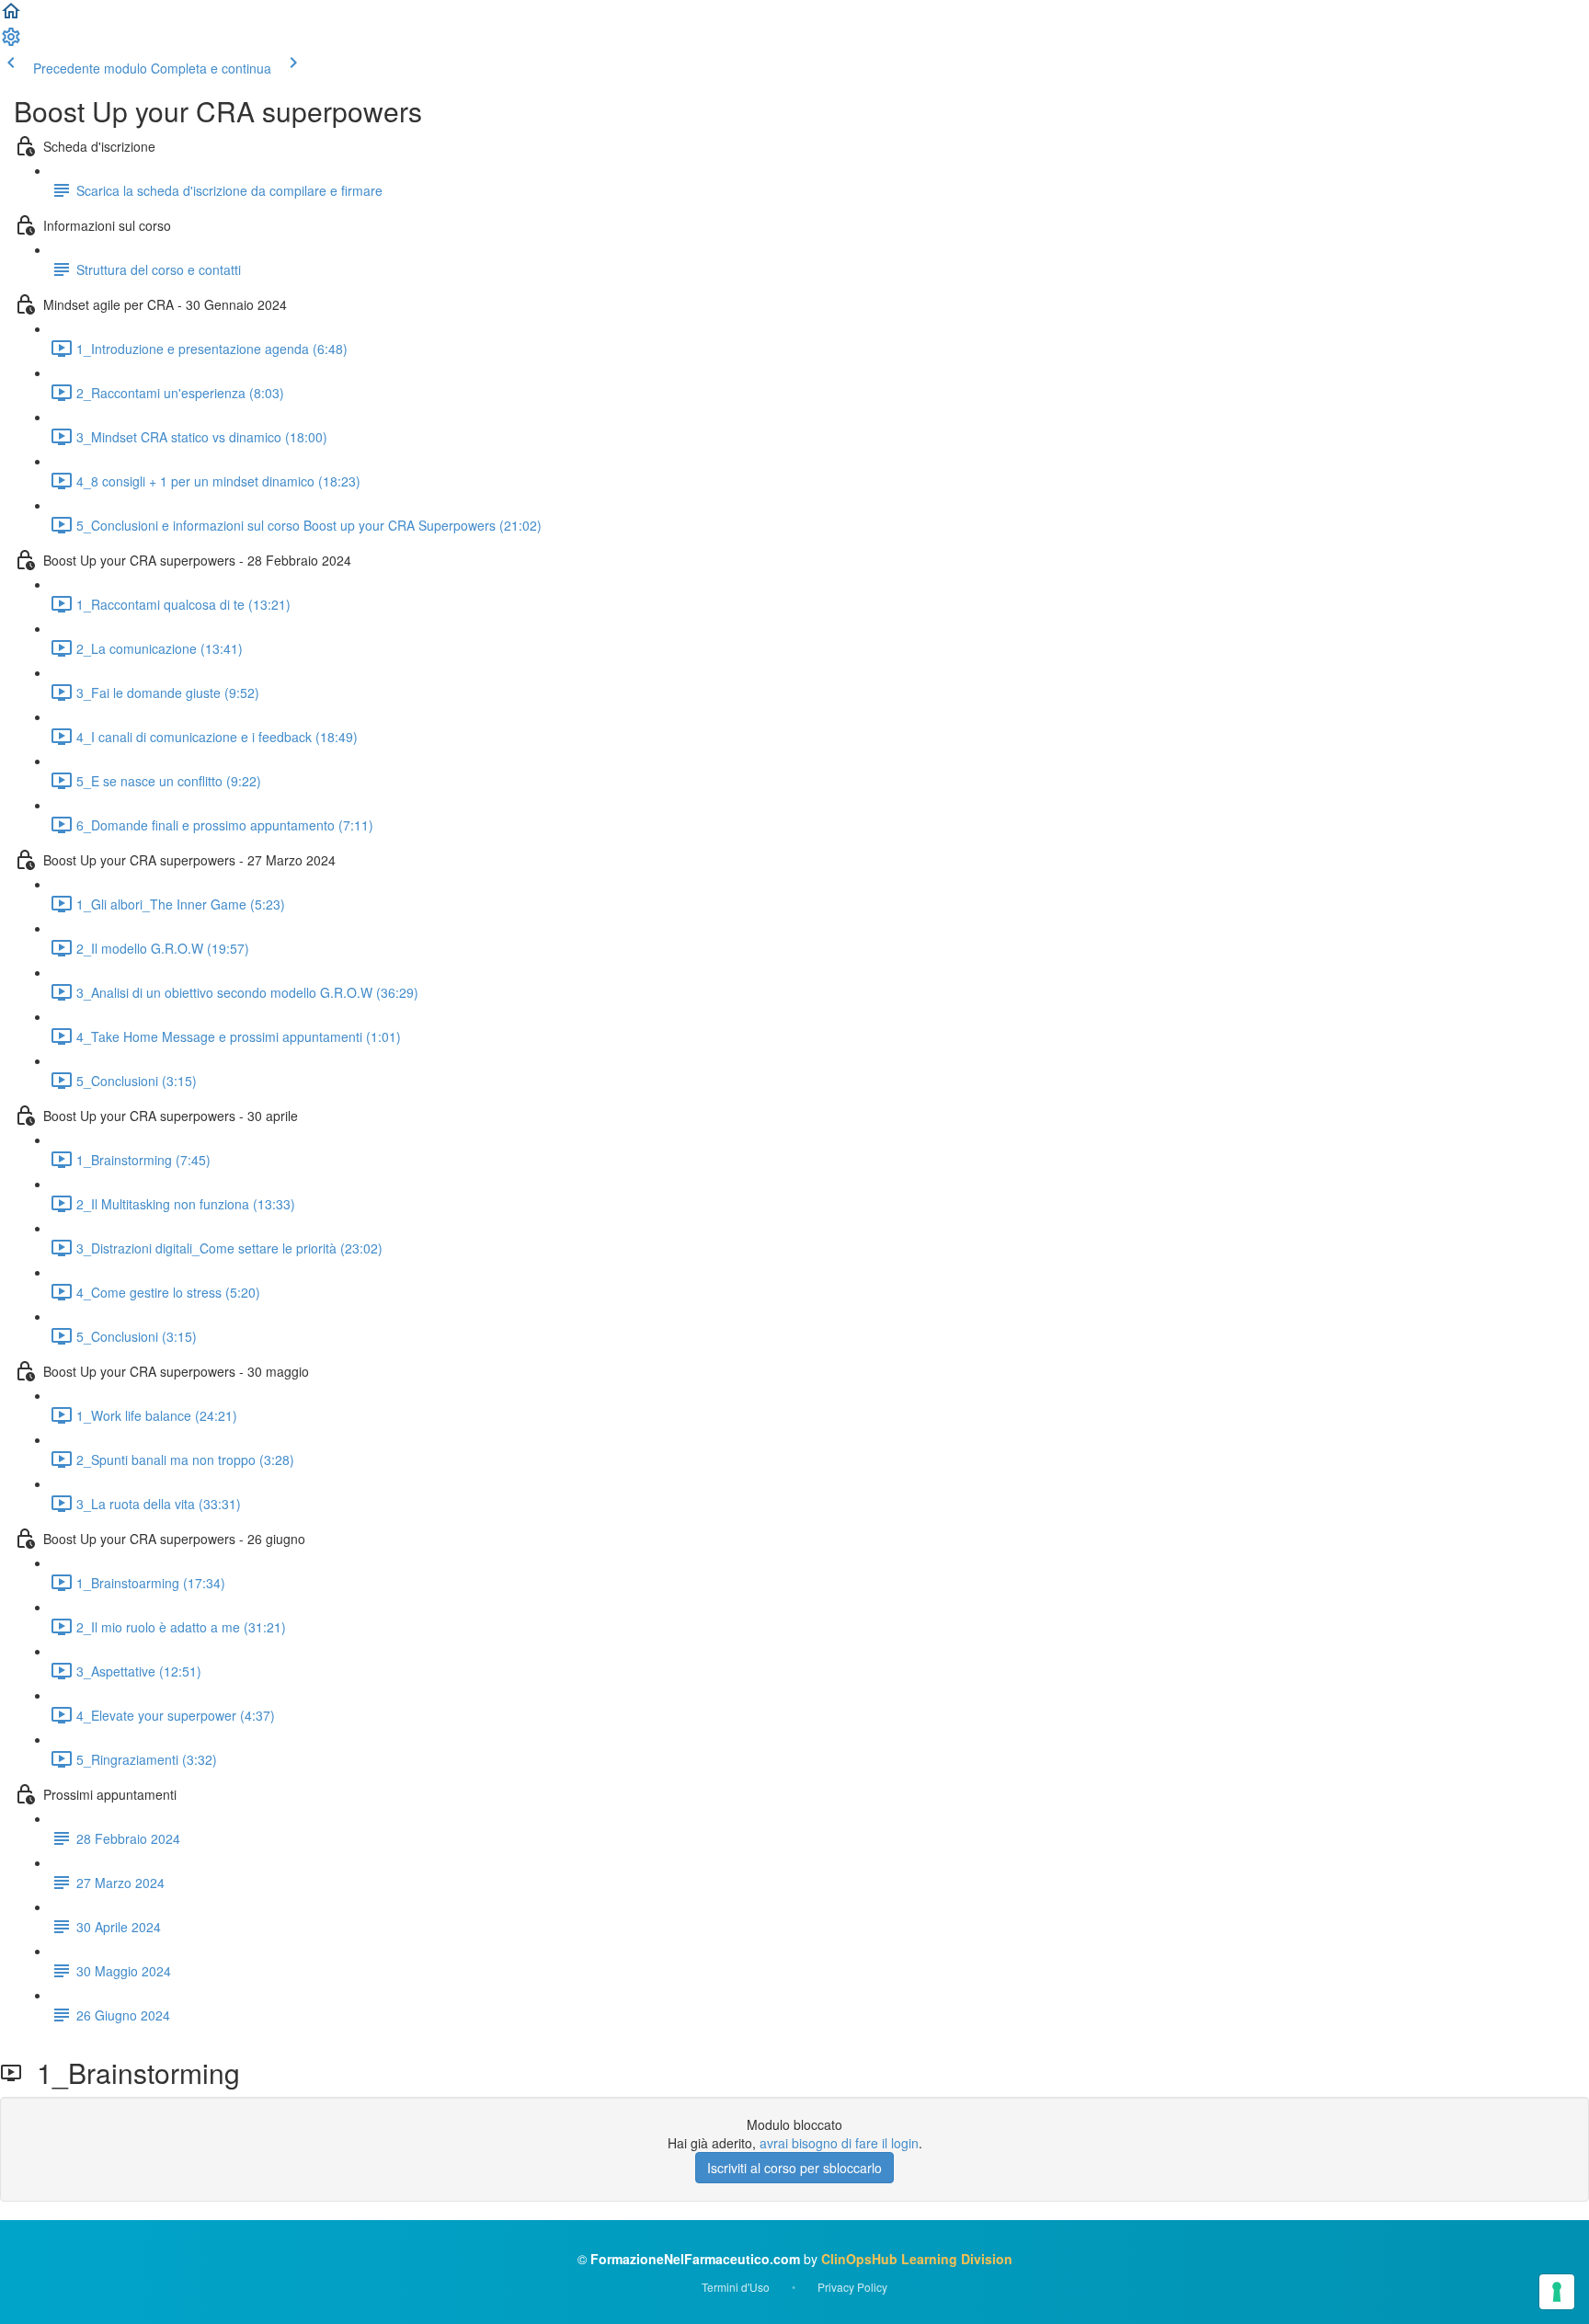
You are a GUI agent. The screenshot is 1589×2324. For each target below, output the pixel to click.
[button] (11, 17)
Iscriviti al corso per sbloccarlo (794, 2168)
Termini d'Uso (736, 2287)
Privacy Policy (852, 2287)
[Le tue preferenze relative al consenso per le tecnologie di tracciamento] (1557, 2292)
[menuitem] (11, 42)
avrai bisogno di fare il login (839, 2143)
